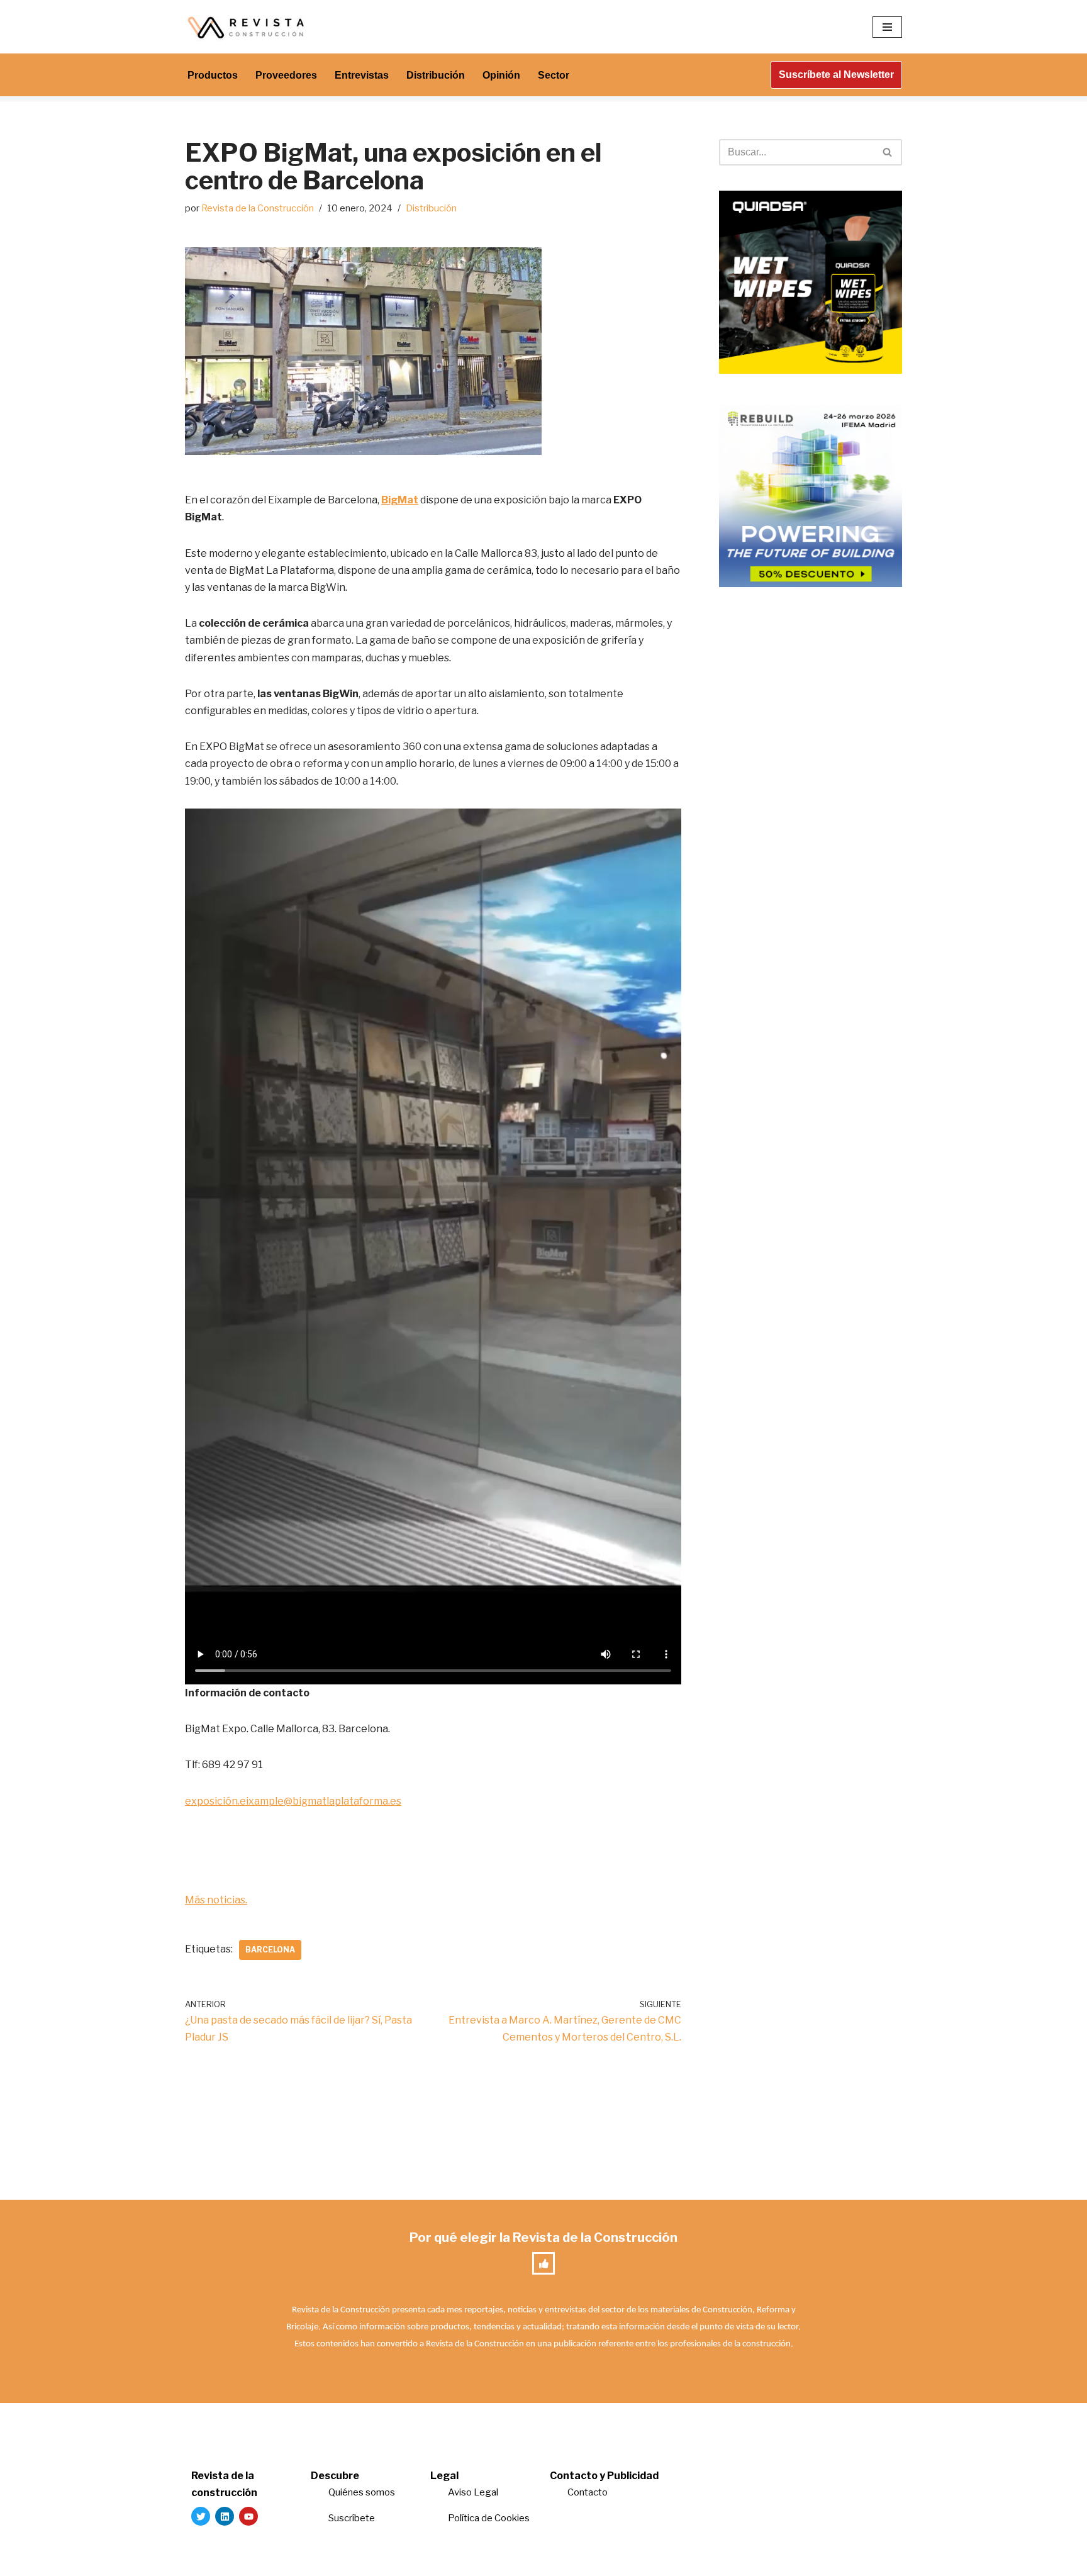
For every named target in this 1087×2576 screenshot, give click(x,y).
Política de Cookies (489, 2518)
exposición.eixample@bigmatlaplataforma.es (293, 1801)
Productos (213, 75)
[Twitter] (201, 2516)
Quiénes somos (362, 2492)
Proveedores (286, 75)
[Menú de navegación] (887, 27)
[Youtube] (248, 2516)
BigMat (400, 500)
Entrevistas (362, 75)
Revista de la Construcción (258, 208)
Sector (554, 75)
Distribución (436, 75)
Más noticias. (216, 1900)
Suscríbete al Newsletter (836, 75)
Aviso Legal (473, 2492)
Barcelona (270, 1950)
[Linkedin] (225, 2516)
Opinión (501, 75)
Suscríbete (353, 2518)
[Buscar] (888, 152)
